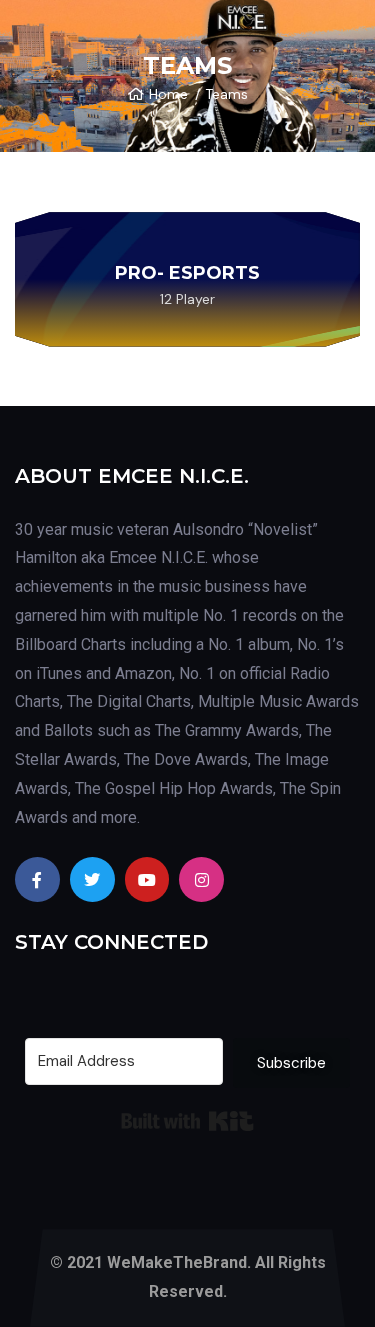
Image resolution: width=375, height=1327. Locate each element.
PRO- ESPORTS (187, 273)
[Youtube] (147, 879)
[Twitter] (92, 879)
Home (168, 94)
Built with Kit (187, 1121)
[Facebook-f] (37, 879)
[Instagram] (201, 879)
